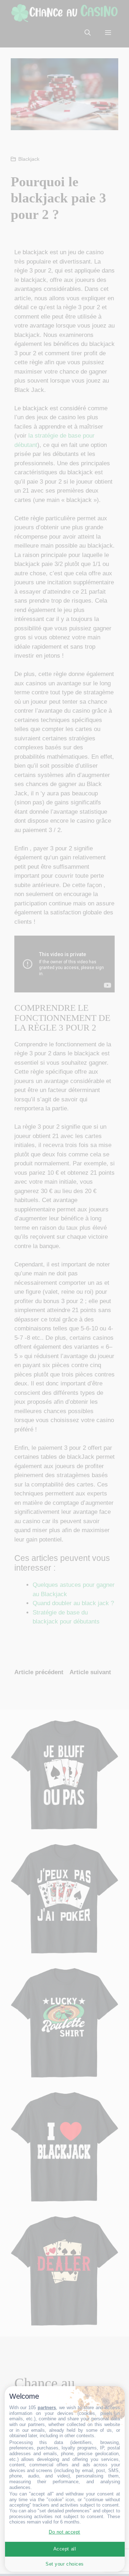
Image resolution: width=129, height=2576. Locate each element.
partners (47, 2408)
